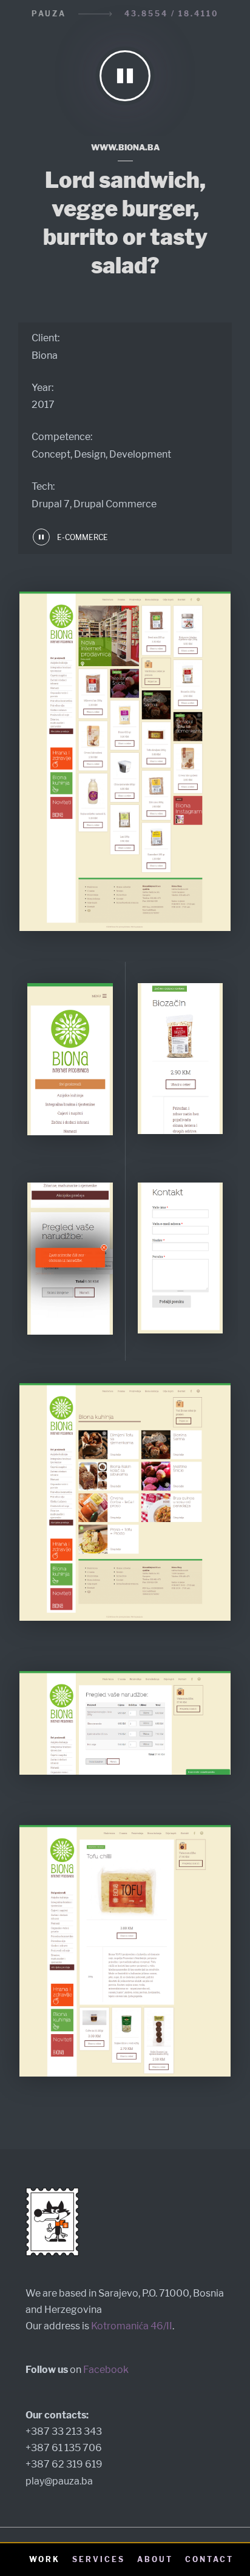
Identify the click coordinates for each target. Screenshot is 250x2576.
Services (99, 2559)
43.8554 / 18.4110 (172, 14)
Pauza (49, 14)
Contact (209, 2559)
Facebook (106, 2370)
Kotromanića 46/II (132, 2326)
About (155, 2559)
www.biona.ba (125, 147)
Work (45, 2559)
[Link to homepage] (125, 79)
